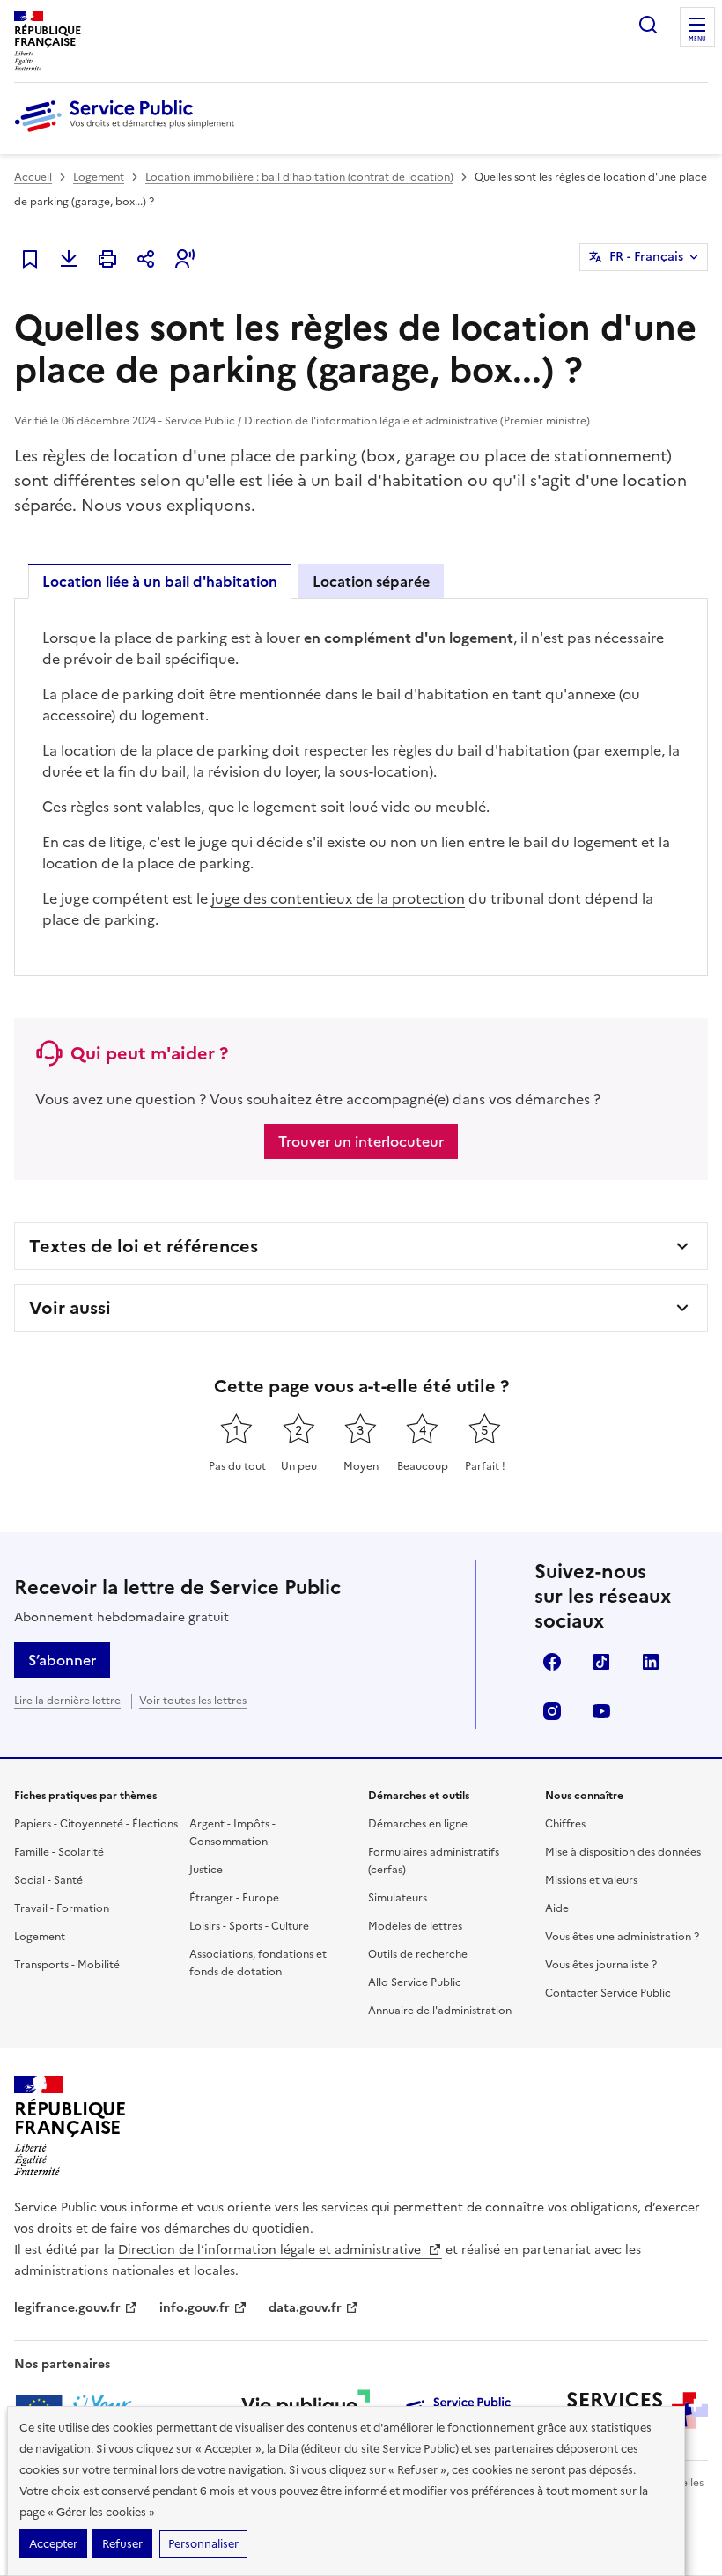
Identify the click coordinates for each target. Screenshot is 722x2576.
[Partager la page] (146, 259)
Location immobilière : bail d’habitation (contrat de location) (299, 177)
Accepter (53, 2544)
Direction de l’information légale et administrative (271, 2250)
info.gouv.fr (195, 2308)
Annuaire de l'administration (440, 2011)
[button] (185, 259)
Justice (206, 1870)
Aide (557, 1908)
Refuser (122, 2544)
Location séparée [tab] (371, 581)
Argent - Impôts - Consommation (232, 1833)
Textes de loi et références (144, 1246)
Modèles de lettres (415, 1926)
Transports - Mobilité (67, 1965)
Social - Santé (48, 1880)
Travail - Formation (62, 1908)
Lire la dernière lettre (67, 1701)
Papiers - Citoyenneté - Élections (96, 1824)
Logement (99, 177)
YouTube (601, 1711)
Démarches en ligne (418, 1824)
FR (646, 257)
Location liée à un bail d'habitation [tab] (160, 581)
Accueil (33, 177)
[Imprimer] (107, 259)
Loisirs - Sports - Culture (249, 1926)
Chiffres (565, 1824)
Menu (697, 39)
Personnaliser (203, 2544)
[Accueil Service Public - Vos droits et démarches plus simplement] (129, 133)
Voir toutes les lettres (193, 1701)
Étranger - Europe (234, 1898)
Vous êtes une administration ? (622, 1937)
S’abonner (62, 1660)
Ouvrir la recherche (648, 25)
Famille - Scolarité (59, 1852)
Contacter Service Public (608, 1993)
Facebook (552, 1662)
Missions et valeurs (591, 1880)
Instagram (552, 1711)
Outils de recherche (418, 1954)
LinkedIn (651, 1662)
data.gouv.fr (305, 2308)
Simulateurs (398, 1898)
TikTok (601, 1662)
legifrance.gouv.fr (67, 2308)
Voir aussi (70, 1308)
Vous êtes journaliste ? (601, 1965)
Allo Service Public (415, 1982)
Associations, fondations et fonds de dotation (258, 1963)
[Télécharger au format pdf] (69, 259)
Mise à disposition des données (623, 1852)
